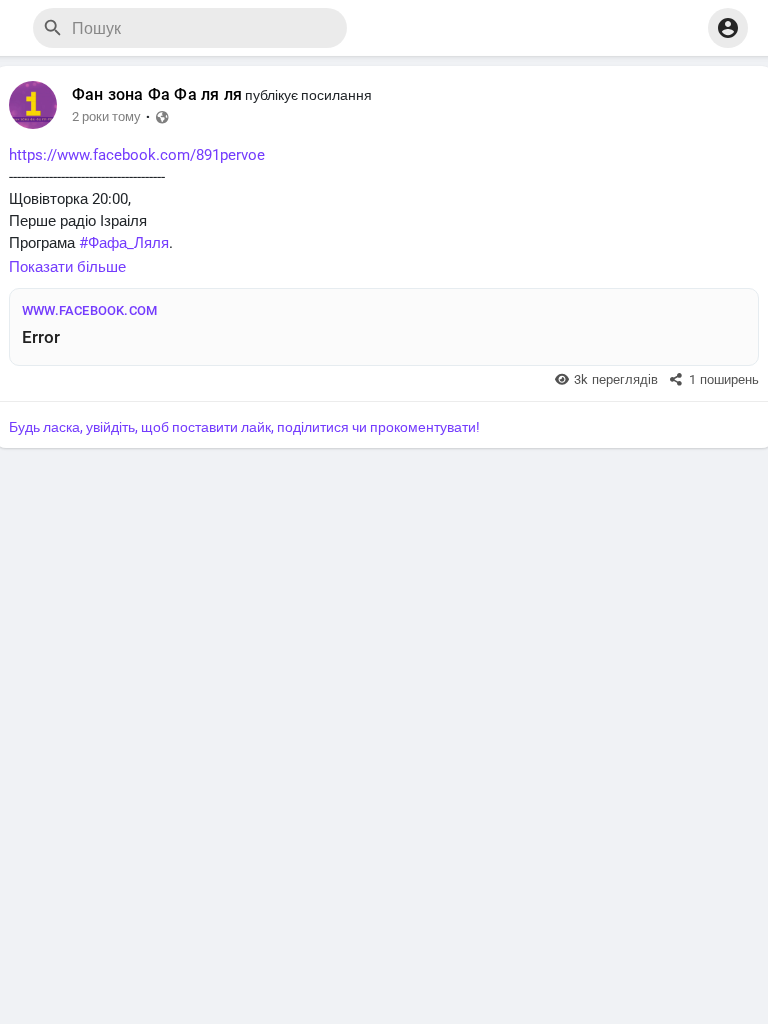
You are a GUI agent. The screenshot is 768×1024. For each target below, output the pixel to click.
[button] (728, 28)
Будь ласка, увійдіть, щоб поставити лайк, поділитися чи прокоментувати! (244, 427)
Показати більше (67, 267)
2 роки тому (106, 116)
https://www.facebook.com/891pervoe (137, 155)
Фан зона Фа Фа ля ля (157, 95)
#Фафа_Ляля (124, 243)
